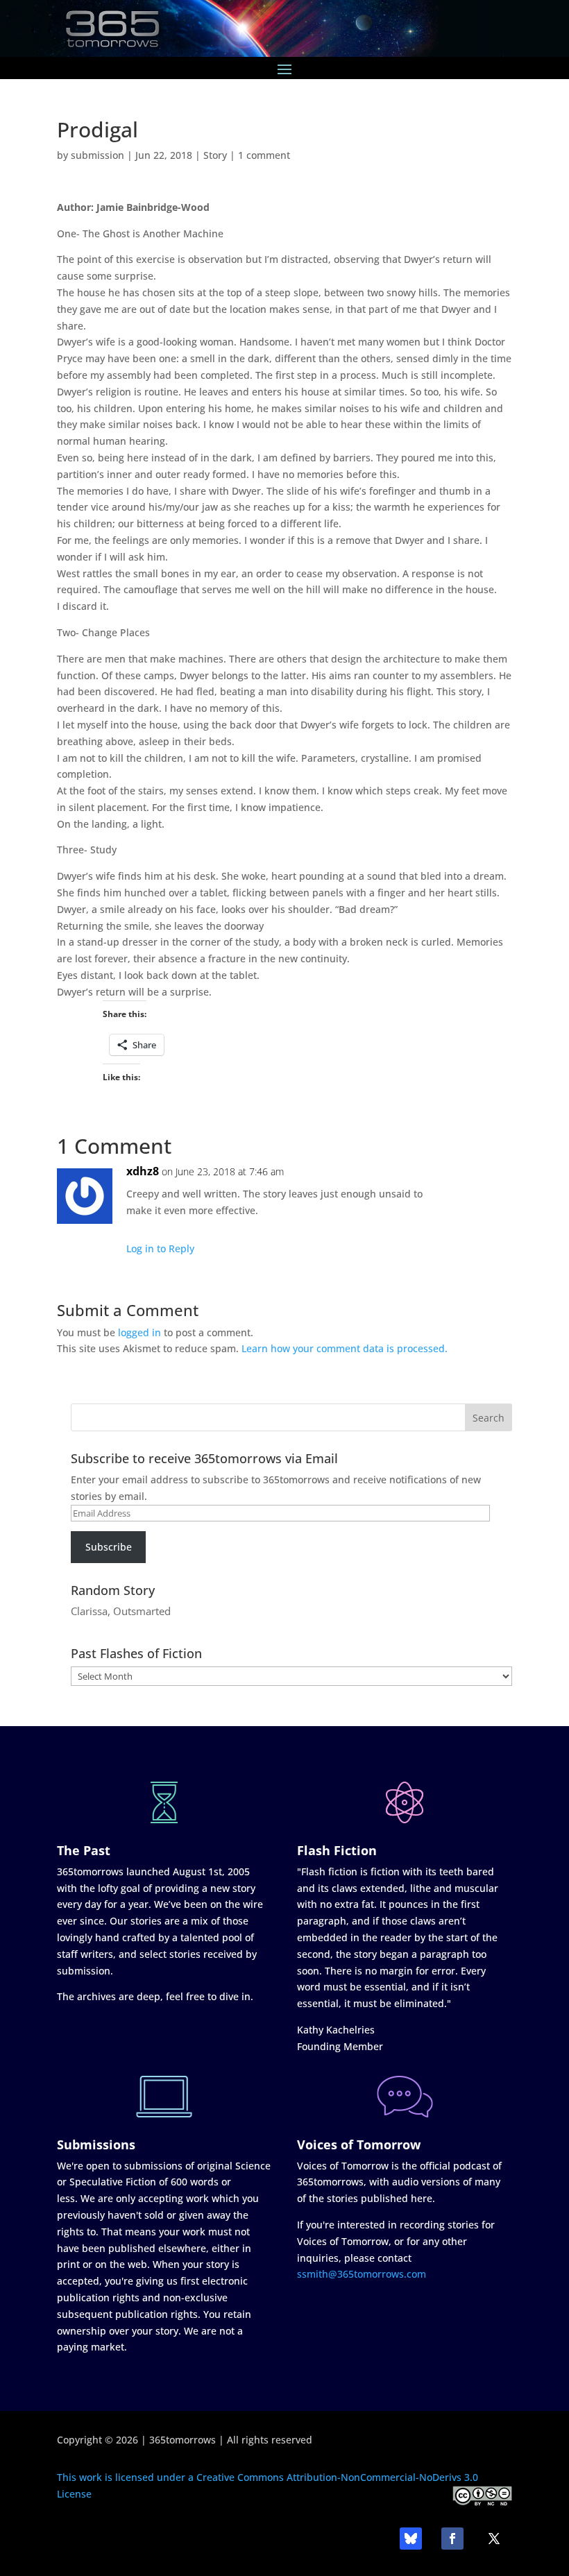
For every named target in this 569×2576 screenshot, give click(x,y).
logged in (139, 1332)
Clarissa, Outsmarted (121, 1611)
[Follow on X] (494, 2539)
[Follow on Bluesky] (411, 2539)
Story (215, 155)
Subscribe (109, 1547)
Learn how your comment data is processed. (345, 1348)
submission (97, 155)
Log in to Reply (160, 1248)
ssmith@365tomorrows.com (362, 2274)
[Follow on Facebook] (452, 2539)
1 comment (264, 155)
